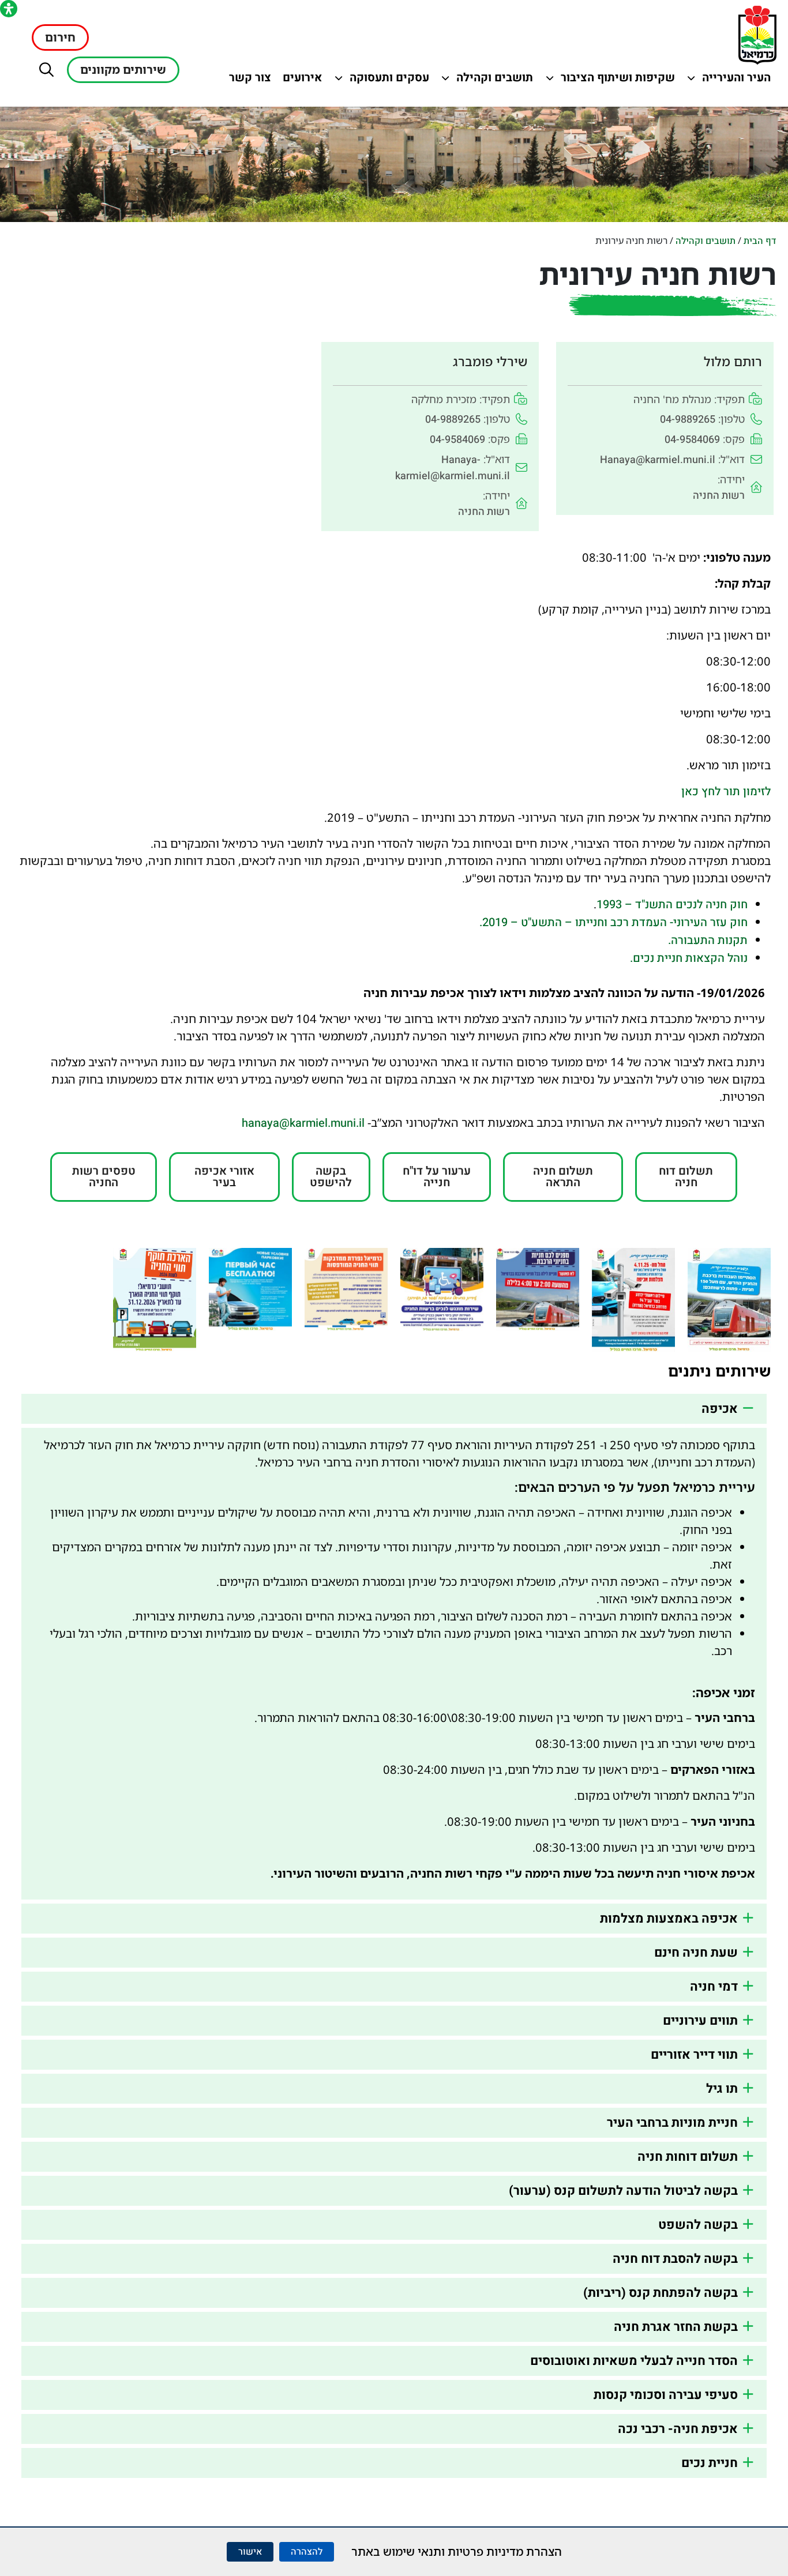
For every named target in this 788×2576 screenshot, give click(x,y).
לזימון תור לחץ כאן (726, 791)
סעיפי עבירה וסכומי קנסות (666, 2395)
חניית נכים (710, 2463)
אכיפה (720, 1409)
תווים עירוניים (700, 2021)
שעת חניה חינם (696, 1953)
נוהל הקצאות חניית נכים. (689, 958)
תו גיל (722, 2089)
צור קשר (247, 80)
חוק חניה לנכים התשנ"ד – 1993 (672, 905)
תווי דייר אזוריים (694, 2055)
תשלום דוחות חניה (688, 2157)
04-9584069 (692, 440)
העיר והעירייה (729, 80)
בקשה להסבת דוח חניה (675, 2259)
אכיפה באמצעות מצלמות (669, 1919)
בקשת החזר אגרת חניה (676, 2327)
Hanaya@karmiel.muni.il (658, 460)
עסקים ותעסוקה (388, 80)
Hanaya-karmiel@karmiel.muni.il (453, 468)
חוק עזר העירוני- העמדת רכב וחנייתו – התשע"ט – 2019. (613, 922)
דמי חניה (714, 1987)
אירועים (300, 80)
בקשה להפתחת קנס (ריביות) (661, 2293)
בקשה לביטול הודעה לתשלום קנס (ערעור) (623, 2191)
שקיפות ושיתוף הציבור (618, 80)
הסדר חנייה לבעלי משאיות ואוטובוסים (634, 2361)
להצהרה (307, 2552)
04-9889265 (688, 420)
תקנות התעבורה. (708, 940)
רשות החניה (719, 496)
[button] (46, 69)
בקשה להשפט (698, 2225)
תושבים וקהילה (492, 80)
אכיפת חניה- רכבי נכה (678, 2429)
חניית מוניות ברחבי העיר (672, 2123)
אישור (250, 2552)
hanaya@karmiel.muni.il (303, 1123)
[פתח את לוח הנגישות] (9, 9)
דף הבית (760, 241)
